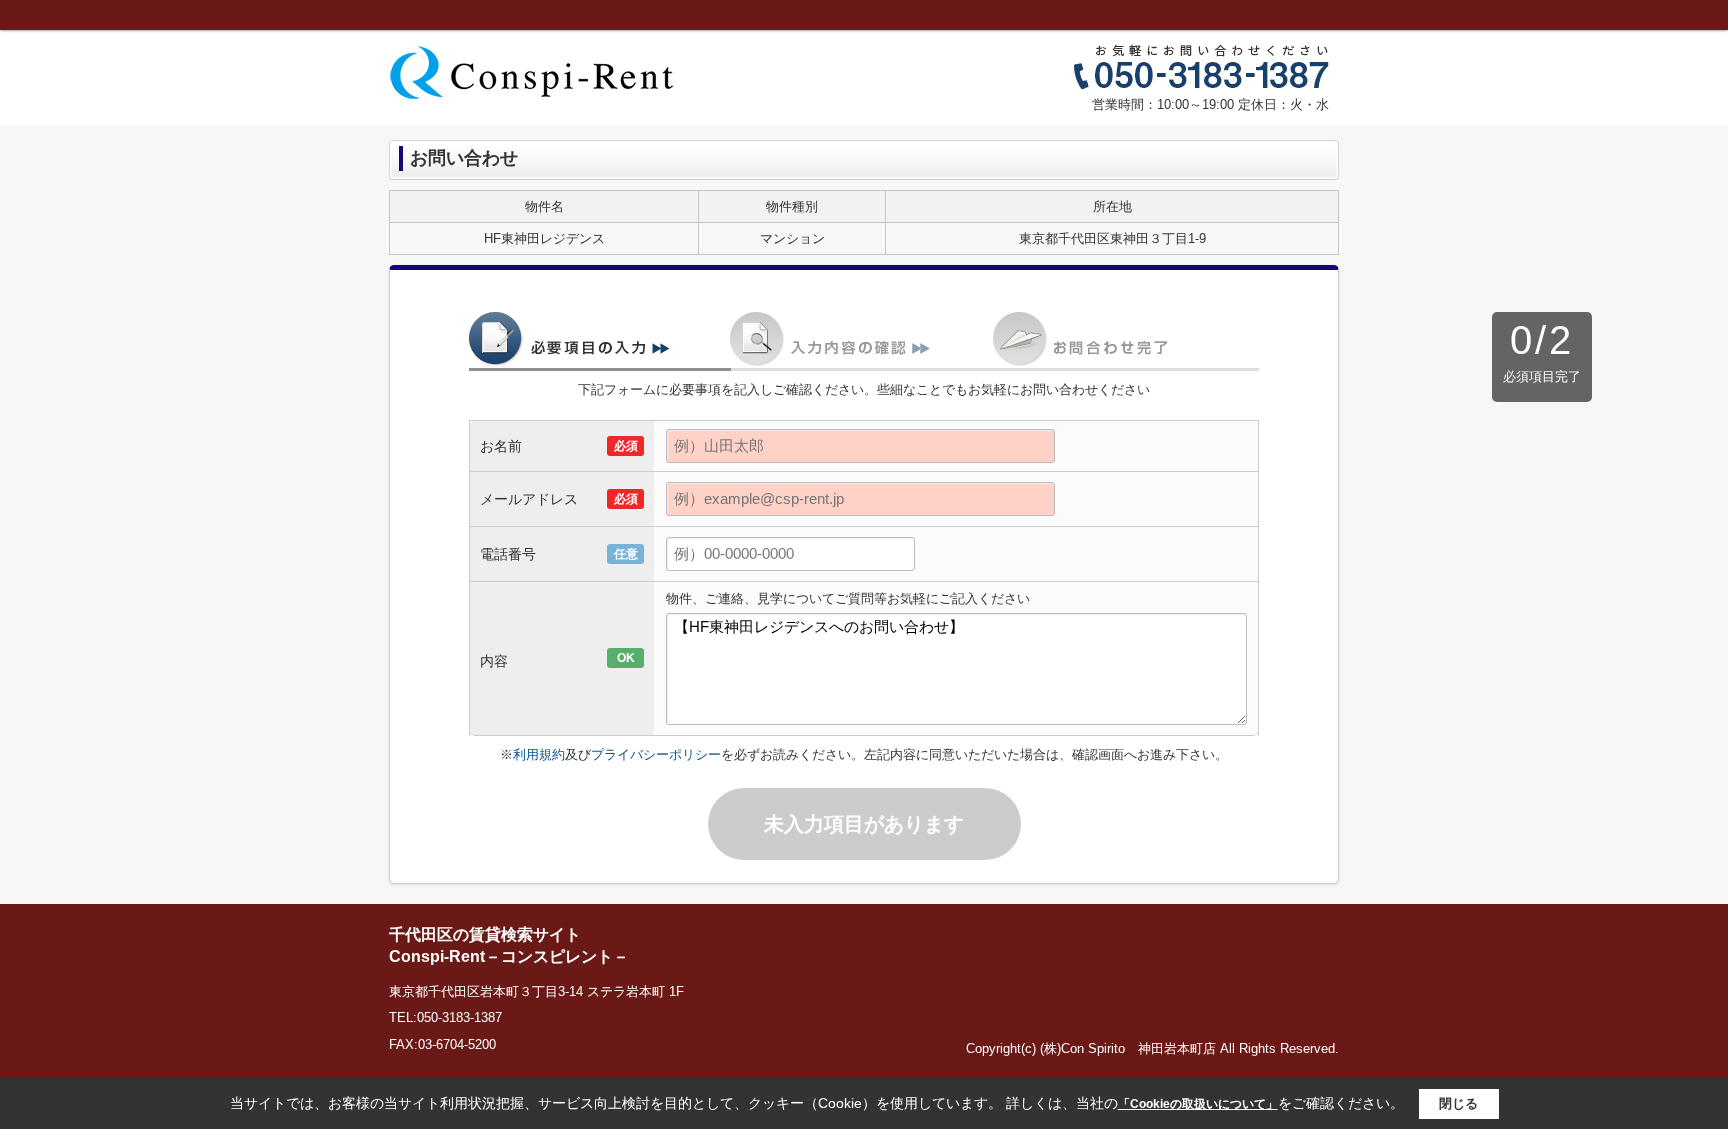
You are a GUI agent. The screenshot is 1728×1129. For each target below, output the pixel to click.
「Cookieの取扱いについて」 (1198, 1104)
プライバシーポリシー (656, 754)
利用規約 (539, 754)
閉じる (1458, 1103)
